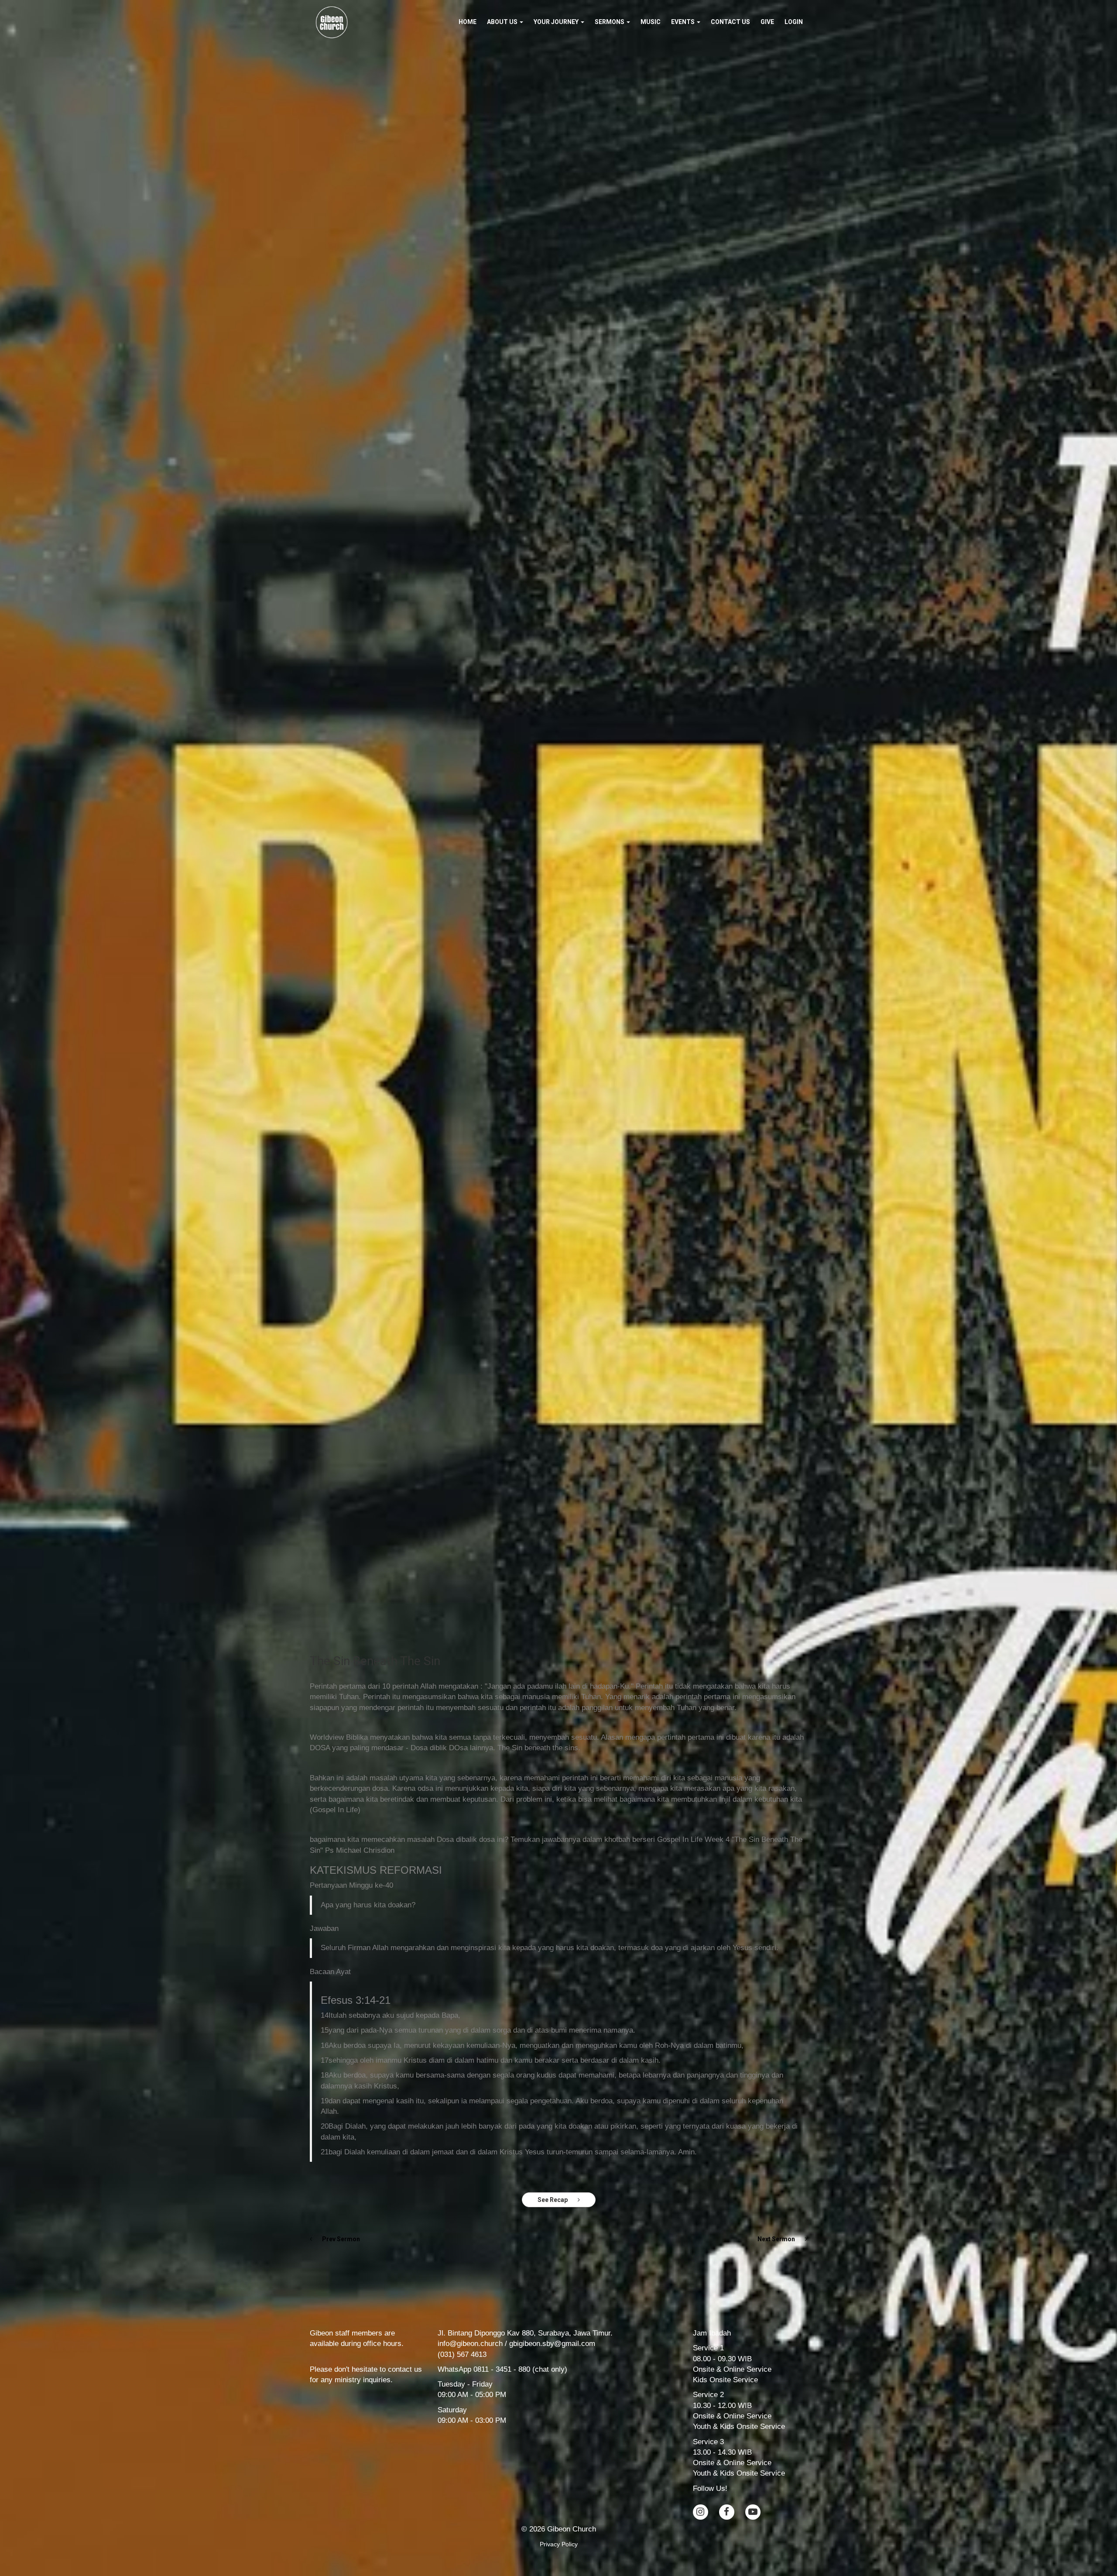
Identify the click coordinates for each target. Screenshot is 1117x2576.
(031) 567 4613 (462, 2354)
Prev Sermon (340, 2239)
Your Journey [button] (557, 22)
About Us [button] (503, 22)
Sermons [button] (610, 22)
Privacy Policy (559, 2544)
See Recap (553, 2200)
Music (651, 22)
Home (468, 22)
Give (767, 22)
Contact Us (730, 22)
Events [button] (684, 22)
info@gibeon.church (470, 2344)
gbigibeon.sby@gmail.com (552, 2344)
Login (794, 22)
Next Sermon (777, 2239)
